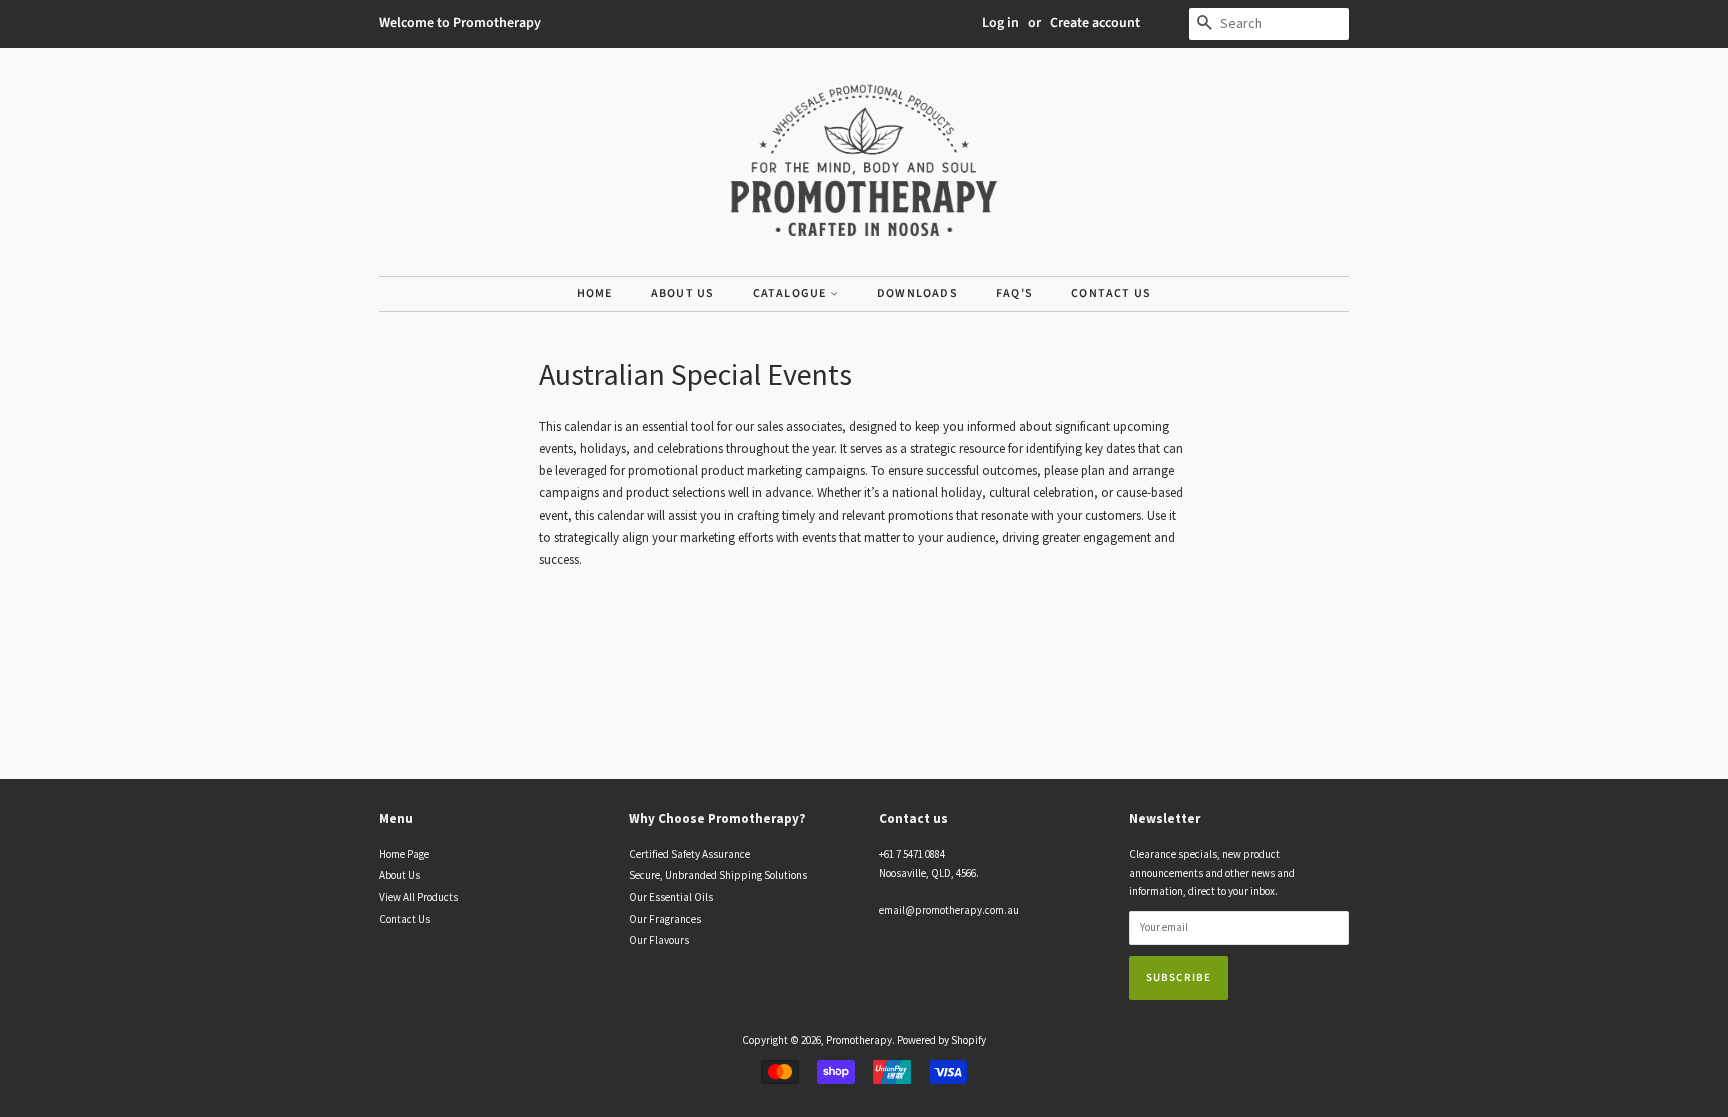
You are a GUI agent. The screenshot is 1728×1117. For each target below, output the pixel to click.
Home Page (404, 854)
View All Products (418, 897)
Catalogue (791, 293)
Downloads (917, 293)
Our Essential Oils (671, 897)
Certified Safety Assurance (689, 854)
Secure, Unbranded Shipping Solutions (718, 875)
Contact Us (1111, 293)
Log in (1000, 23)
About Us (683, 293)
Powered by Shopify (941, 1040)
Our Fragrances (665, 919)
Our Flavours (659, 940)
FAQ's (1014, 293)
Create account (1095, 23)
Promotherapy (859, 1040)
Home (595, 293)
